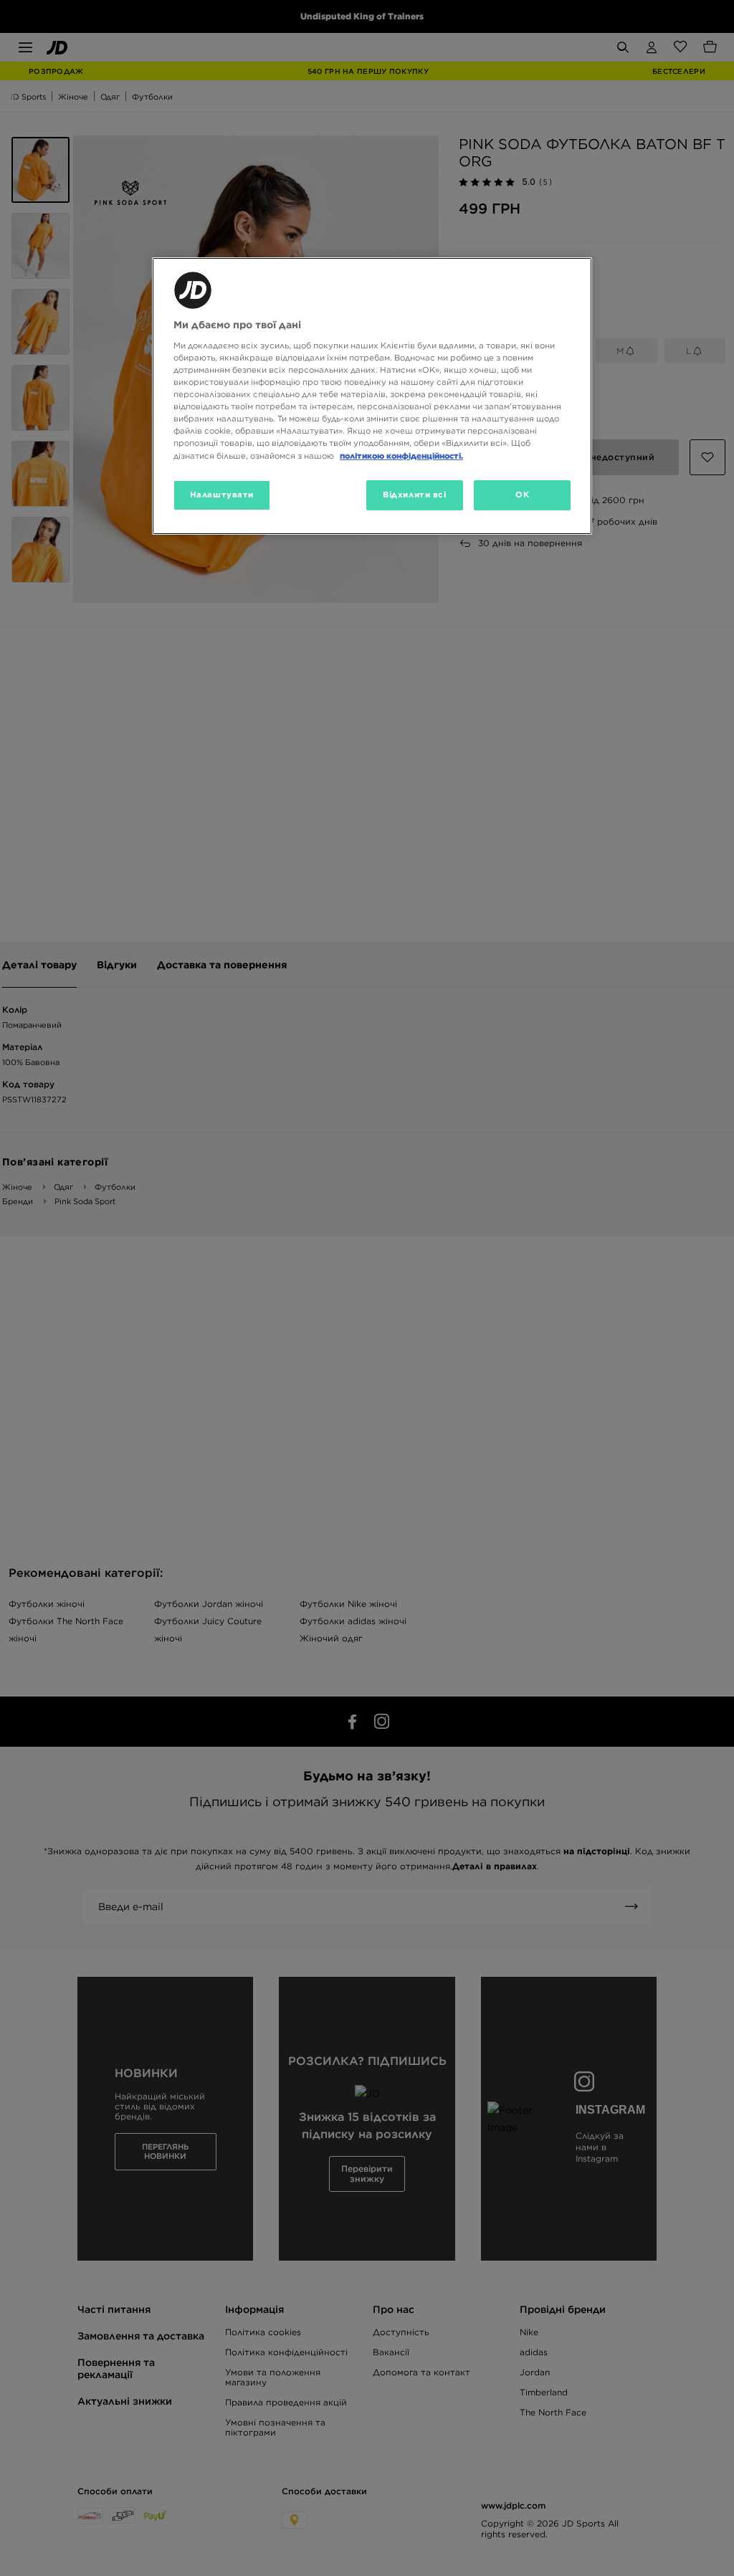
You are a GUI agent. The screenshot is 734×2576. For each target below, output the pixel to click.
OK (522, 495)
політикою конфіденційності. (401, 456)
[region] (372, 396)
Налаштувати (222, 495)
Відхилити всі (414, 495)
